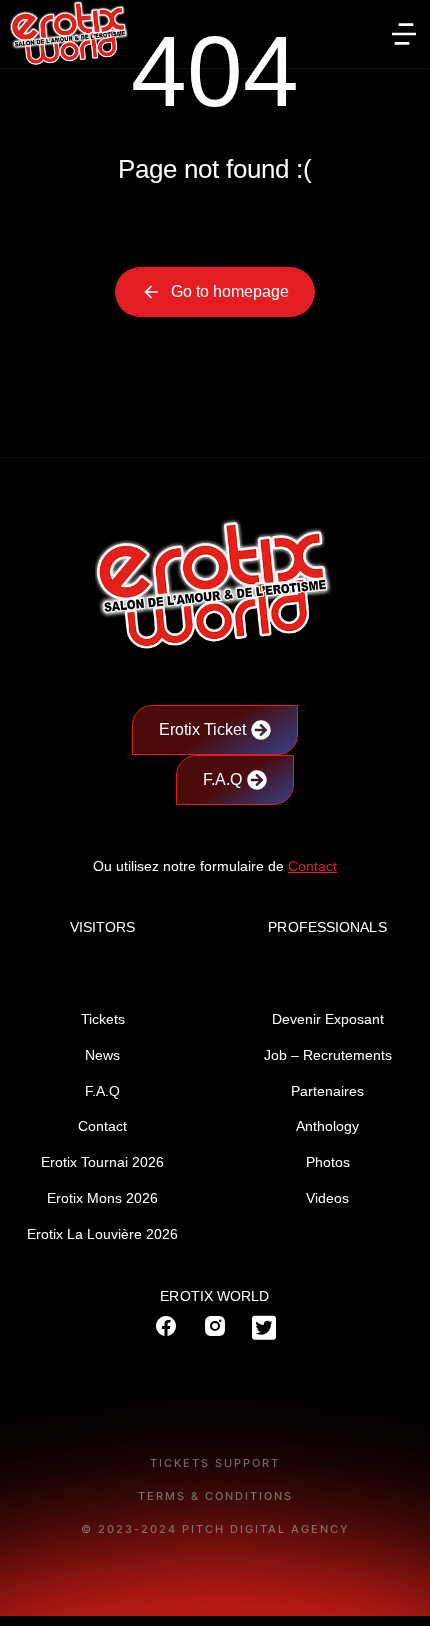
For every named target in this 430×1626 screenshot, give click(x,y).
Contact (312, 866)
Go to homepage (230, 291)
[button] (404, 34)
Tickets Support (215, 1463)
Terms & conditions (215, 1496)
